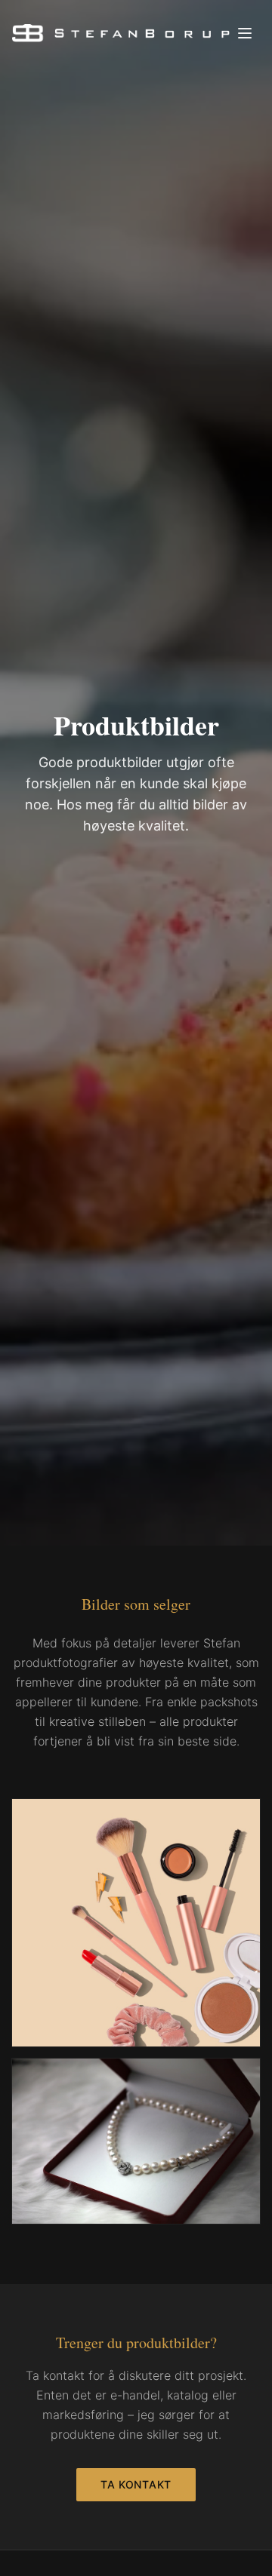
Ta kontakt (136, 2484)
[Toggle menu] (245, 33)
